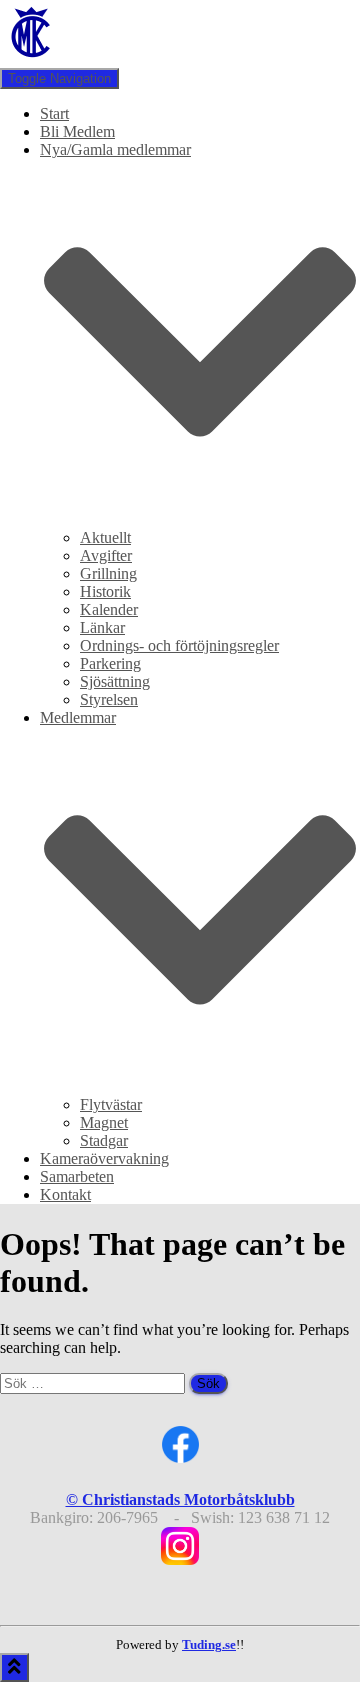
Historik (105, 591)
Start (54, 113)
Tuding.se (209, 1644)
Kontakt (65, 1194)
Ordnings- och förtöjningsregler (179, 645)
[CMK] (32, 58)
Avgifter (106, 555)
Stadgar (104, 1140)
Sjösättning (115, 681)
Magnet (104, 1122)
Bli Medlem (77, 131)
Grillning (108, 573)
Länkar (102, 627)
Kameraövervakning (104, 1158)
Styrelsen (109, 699)
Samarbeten (77, 1176)
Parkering (110, 663)
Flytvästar (111, 1104)
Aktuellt (105, 537)
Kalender (109, 609)
